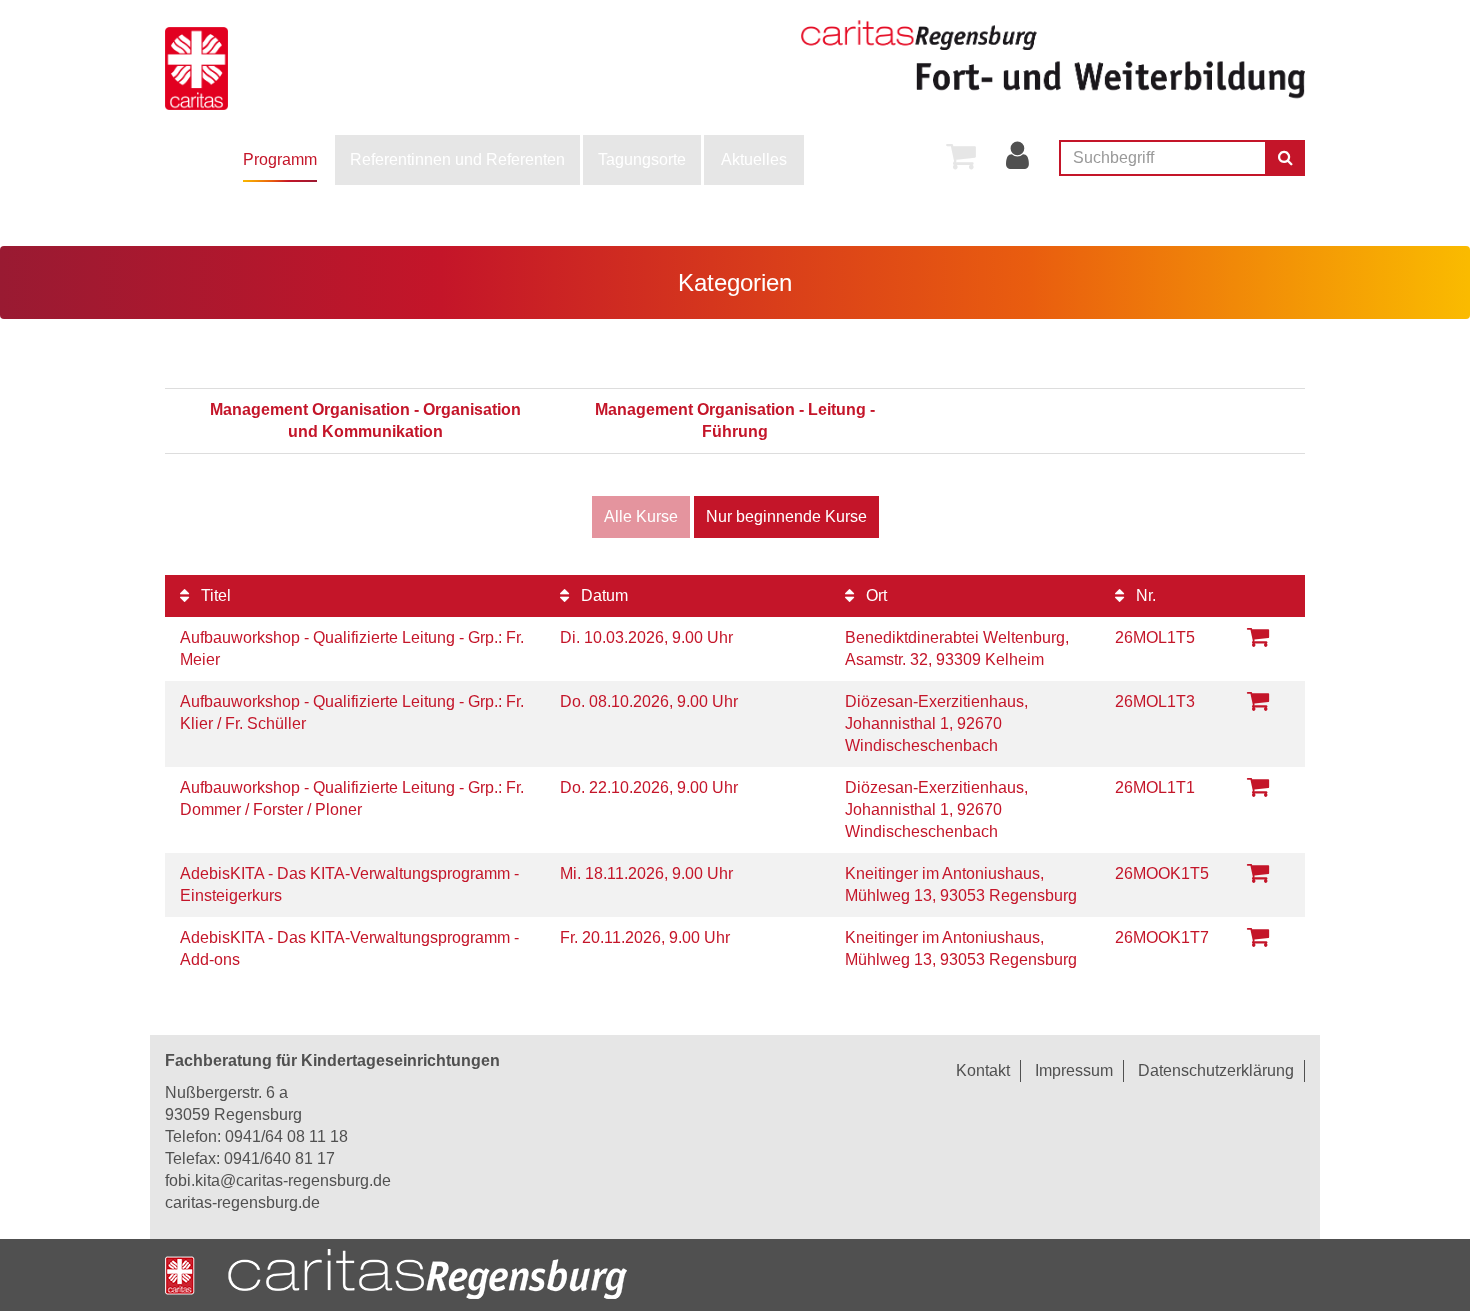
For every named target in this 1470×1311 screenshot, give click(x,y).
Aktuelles (754, 159)
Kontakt (983, 1070)
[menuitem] (280, 160)
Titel (214, 595)
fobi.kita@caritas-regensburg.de (278, 1180)
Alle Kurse (641, 516)
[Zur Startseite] (260, 65)
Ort (874, 595)
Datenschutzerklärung (1216, 1070)
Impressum (1074, 1070)
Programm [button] (280, 159)
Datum (602, 595)
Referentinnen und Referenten (457, 159)
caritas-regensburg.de (242, 1202)
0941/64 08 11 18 (286, 1136)
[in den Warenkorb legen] (1258, 636)
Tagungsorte (642, 159)
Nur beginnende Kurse (786, 516)
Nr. (1144, 595)
